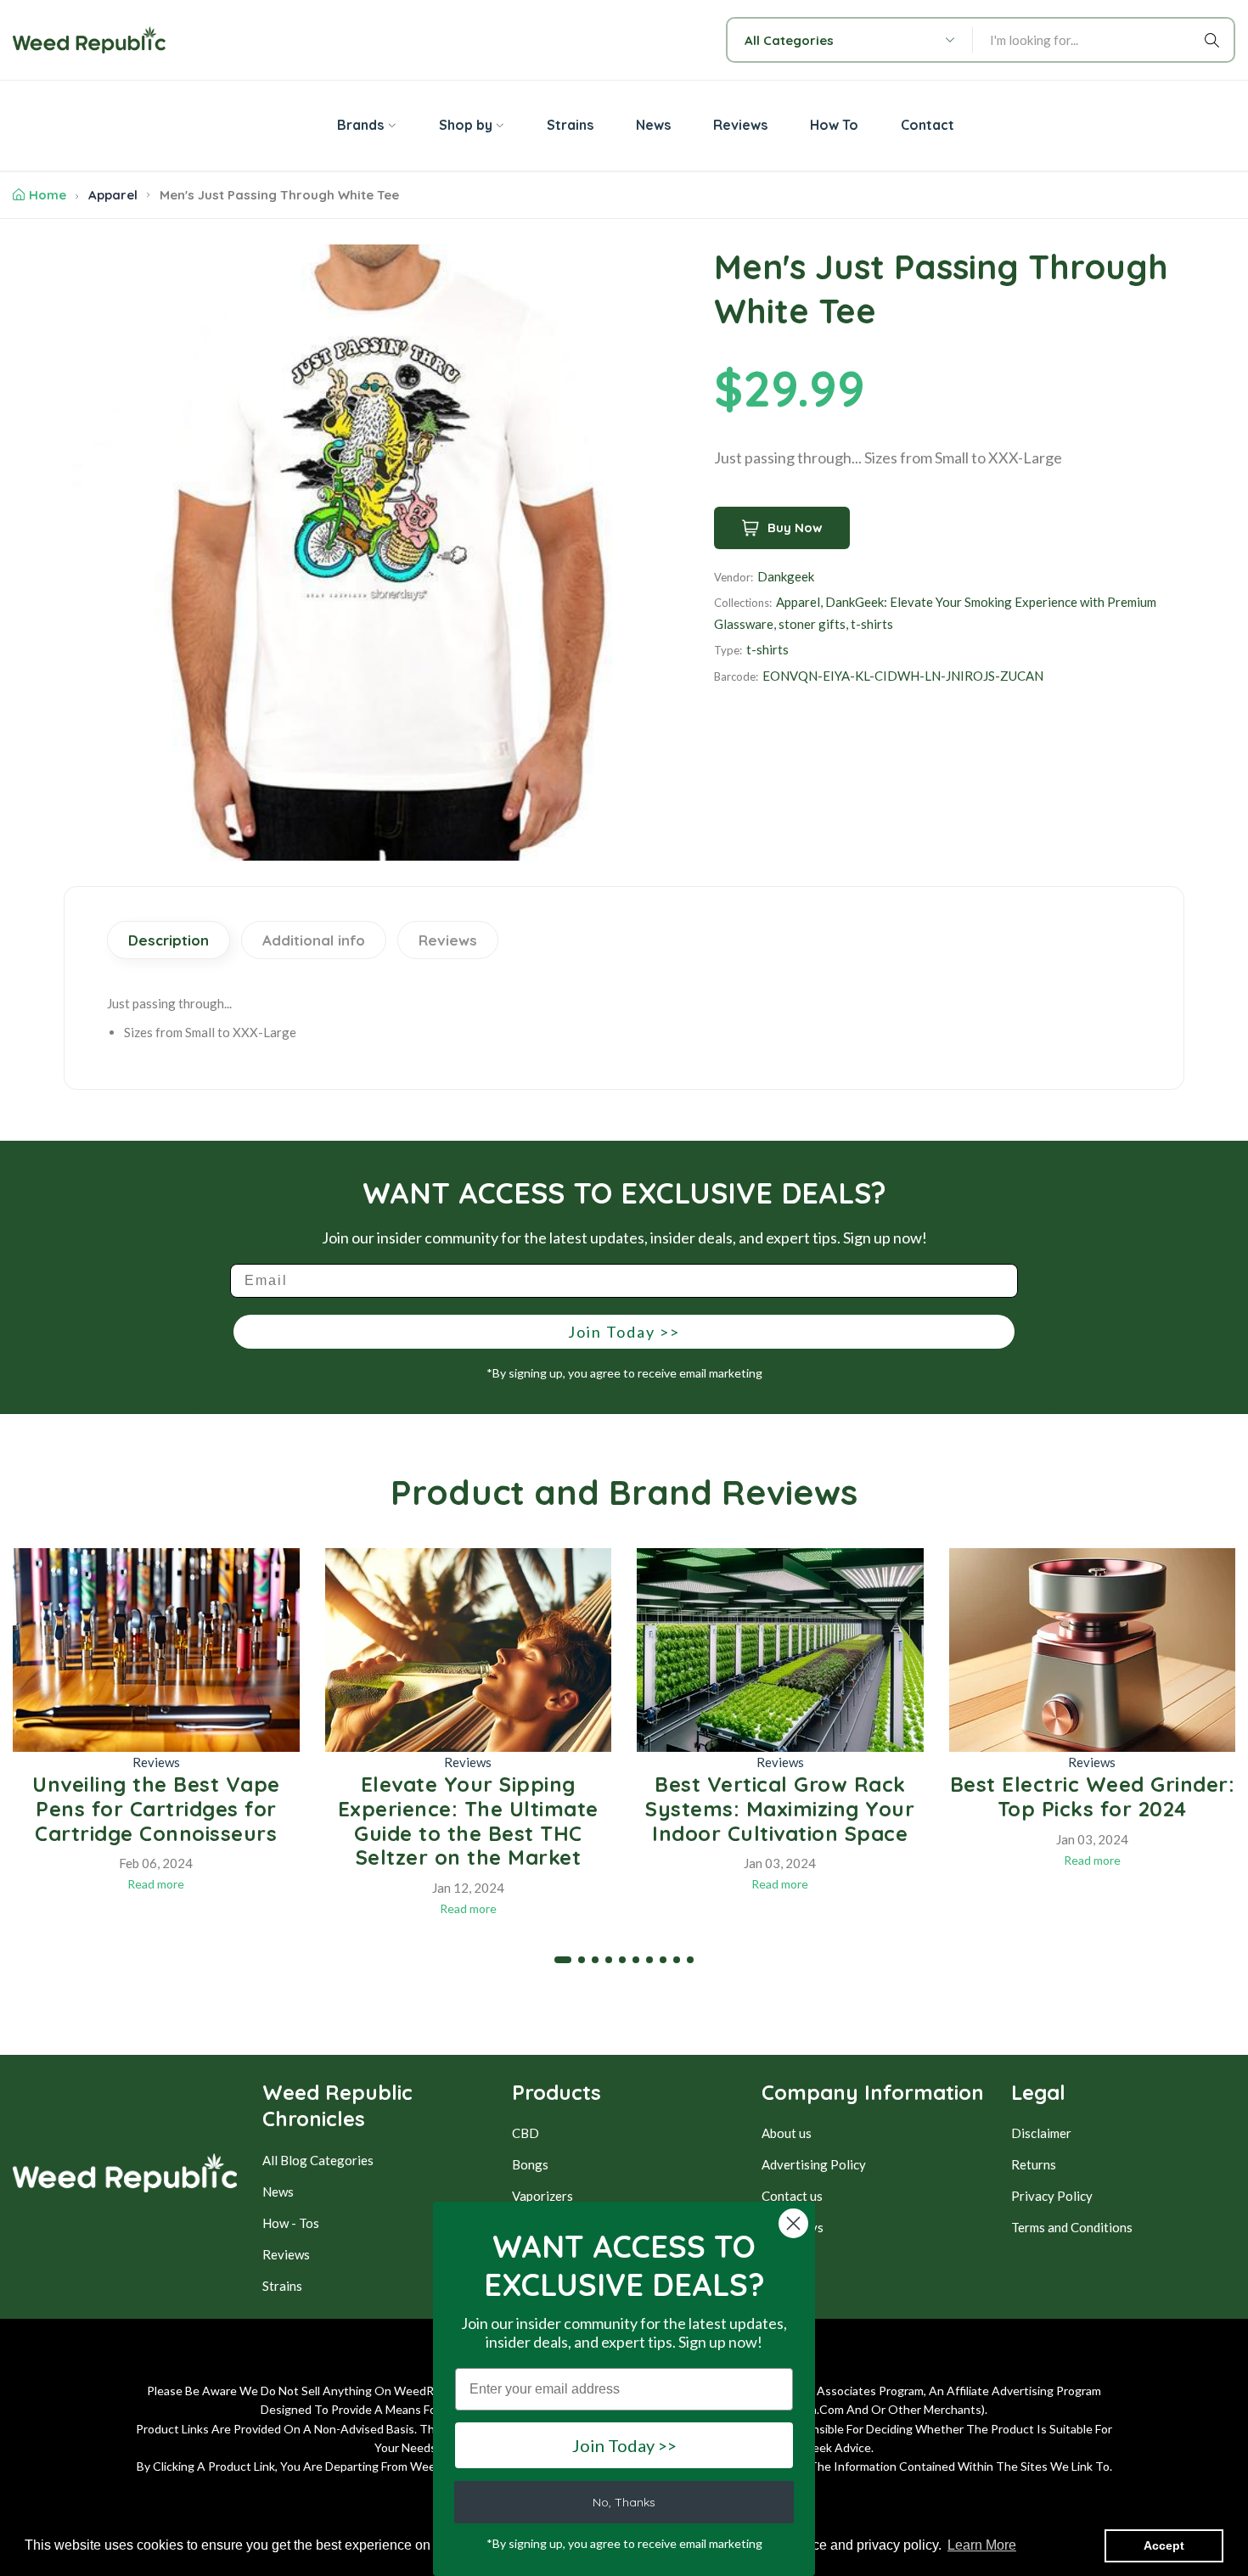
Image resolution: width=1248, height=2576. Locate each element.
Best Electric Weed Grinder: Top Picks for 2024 (1093, 1796)
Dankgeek (786, 576)
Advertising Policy (814, 2164)
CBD (526, 2133)
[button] (563, 1960)
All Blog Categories (318, 2160)
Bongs (530, 2164)
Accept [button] (1164, 2545)
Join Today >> (624, 1332)
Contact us (792, 2196)
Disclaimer (1041, 2133)
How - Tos (291, 2223)
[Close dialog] (793, 2223)
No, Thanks (624, 2502)
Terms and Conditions (1072, 2227)
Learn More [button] (982, 2545)
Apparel (113, 195)
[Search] (1215, 40)
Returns (1034, 2164)
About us (787, 2133)
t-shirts (872, 624)
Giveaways (793, 2227)
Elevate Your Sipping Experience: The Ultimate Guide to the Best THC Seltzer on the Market (468, 1821)
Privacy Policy (1052, 2196)
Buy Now (795, 528)
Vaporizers (542, 2196)
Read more (156, 1884)
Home (48, 195)
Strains (282, 2286)
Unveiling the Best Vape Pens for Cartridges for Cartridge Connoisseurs (156, 1809)
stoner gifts (812, 624)
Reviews (156, 1762)
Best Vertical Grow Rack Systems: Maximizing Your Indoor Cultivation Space (780, 1809)
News (278, 2192)
